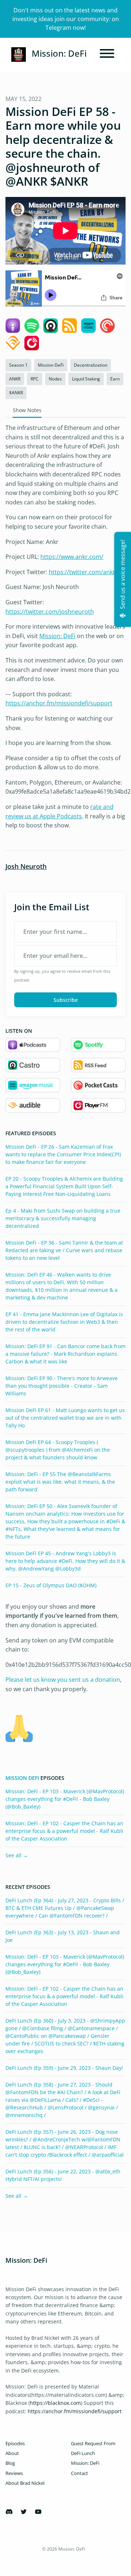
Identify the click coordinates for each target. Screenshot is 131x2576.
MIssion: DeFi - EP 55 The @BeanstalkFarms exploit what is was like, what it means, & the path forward (60, 1482)
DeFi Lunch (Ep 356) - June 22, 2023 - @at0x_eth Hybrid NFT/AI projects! (63, 2175)
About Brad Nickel (25, 2483)
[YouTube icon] (38, 2512)
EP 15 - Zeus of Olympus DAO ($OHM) (51, 1585)
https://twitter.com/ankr (82, 572)
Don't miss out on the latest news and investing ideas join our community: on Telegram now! (66, 19)
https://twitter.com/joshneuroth (50, 612)
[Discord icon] (9, 2512)
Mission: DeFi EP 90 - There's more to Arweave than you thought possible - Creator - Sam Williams (61, 1386)
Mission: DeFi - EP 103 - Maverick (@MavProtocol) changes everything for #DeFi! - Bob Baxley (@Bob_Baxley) (65, 1799)
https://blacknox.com (55, 2403)
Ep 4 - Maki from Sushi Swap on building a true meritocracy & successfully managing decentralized (63, 1218)
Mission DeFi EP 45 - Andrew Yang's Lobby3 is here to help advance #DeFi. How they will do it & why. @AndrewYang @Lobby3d (65, 1561)
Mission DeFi (22, 1778)
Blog (10, 2463)
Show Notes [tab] (27, 410)
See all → (17, 1855)
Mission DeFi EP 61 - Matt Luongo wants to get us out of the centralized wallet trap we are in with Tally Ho (65, 1418)
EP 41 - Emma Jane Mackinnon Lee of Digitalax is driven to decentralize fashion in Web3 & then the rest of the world (64, 1322)
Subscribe (66, 1000)
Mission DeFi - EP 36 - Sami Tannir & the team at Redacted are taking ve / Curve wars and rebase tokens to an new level (64, 1250)
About (12, 2453)
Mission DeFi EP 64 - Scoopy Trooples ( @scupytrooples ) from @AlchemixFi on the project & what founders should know (58, 1450)
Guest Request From (93, 2443)
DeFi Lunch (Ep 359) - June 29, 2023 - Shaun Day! (64, 2068)
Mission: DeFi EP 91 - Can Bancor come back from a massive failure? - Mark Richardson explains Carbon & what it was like (65, 1354)
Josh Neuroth (26, 866)
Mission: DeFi (57, 636)
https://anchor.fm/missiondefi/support (59, 703)
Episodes (15, 2443)
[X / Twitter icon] (24, 2512)
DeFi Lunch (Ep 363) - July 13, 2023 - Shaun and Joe (63, 1936)
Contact (80, 2473)
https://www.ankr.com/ (72, 557)
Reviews (14, 2473)
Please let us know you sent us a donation (63, 1680)
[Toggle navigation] (107, 55)
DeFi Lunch (83, 2453)
